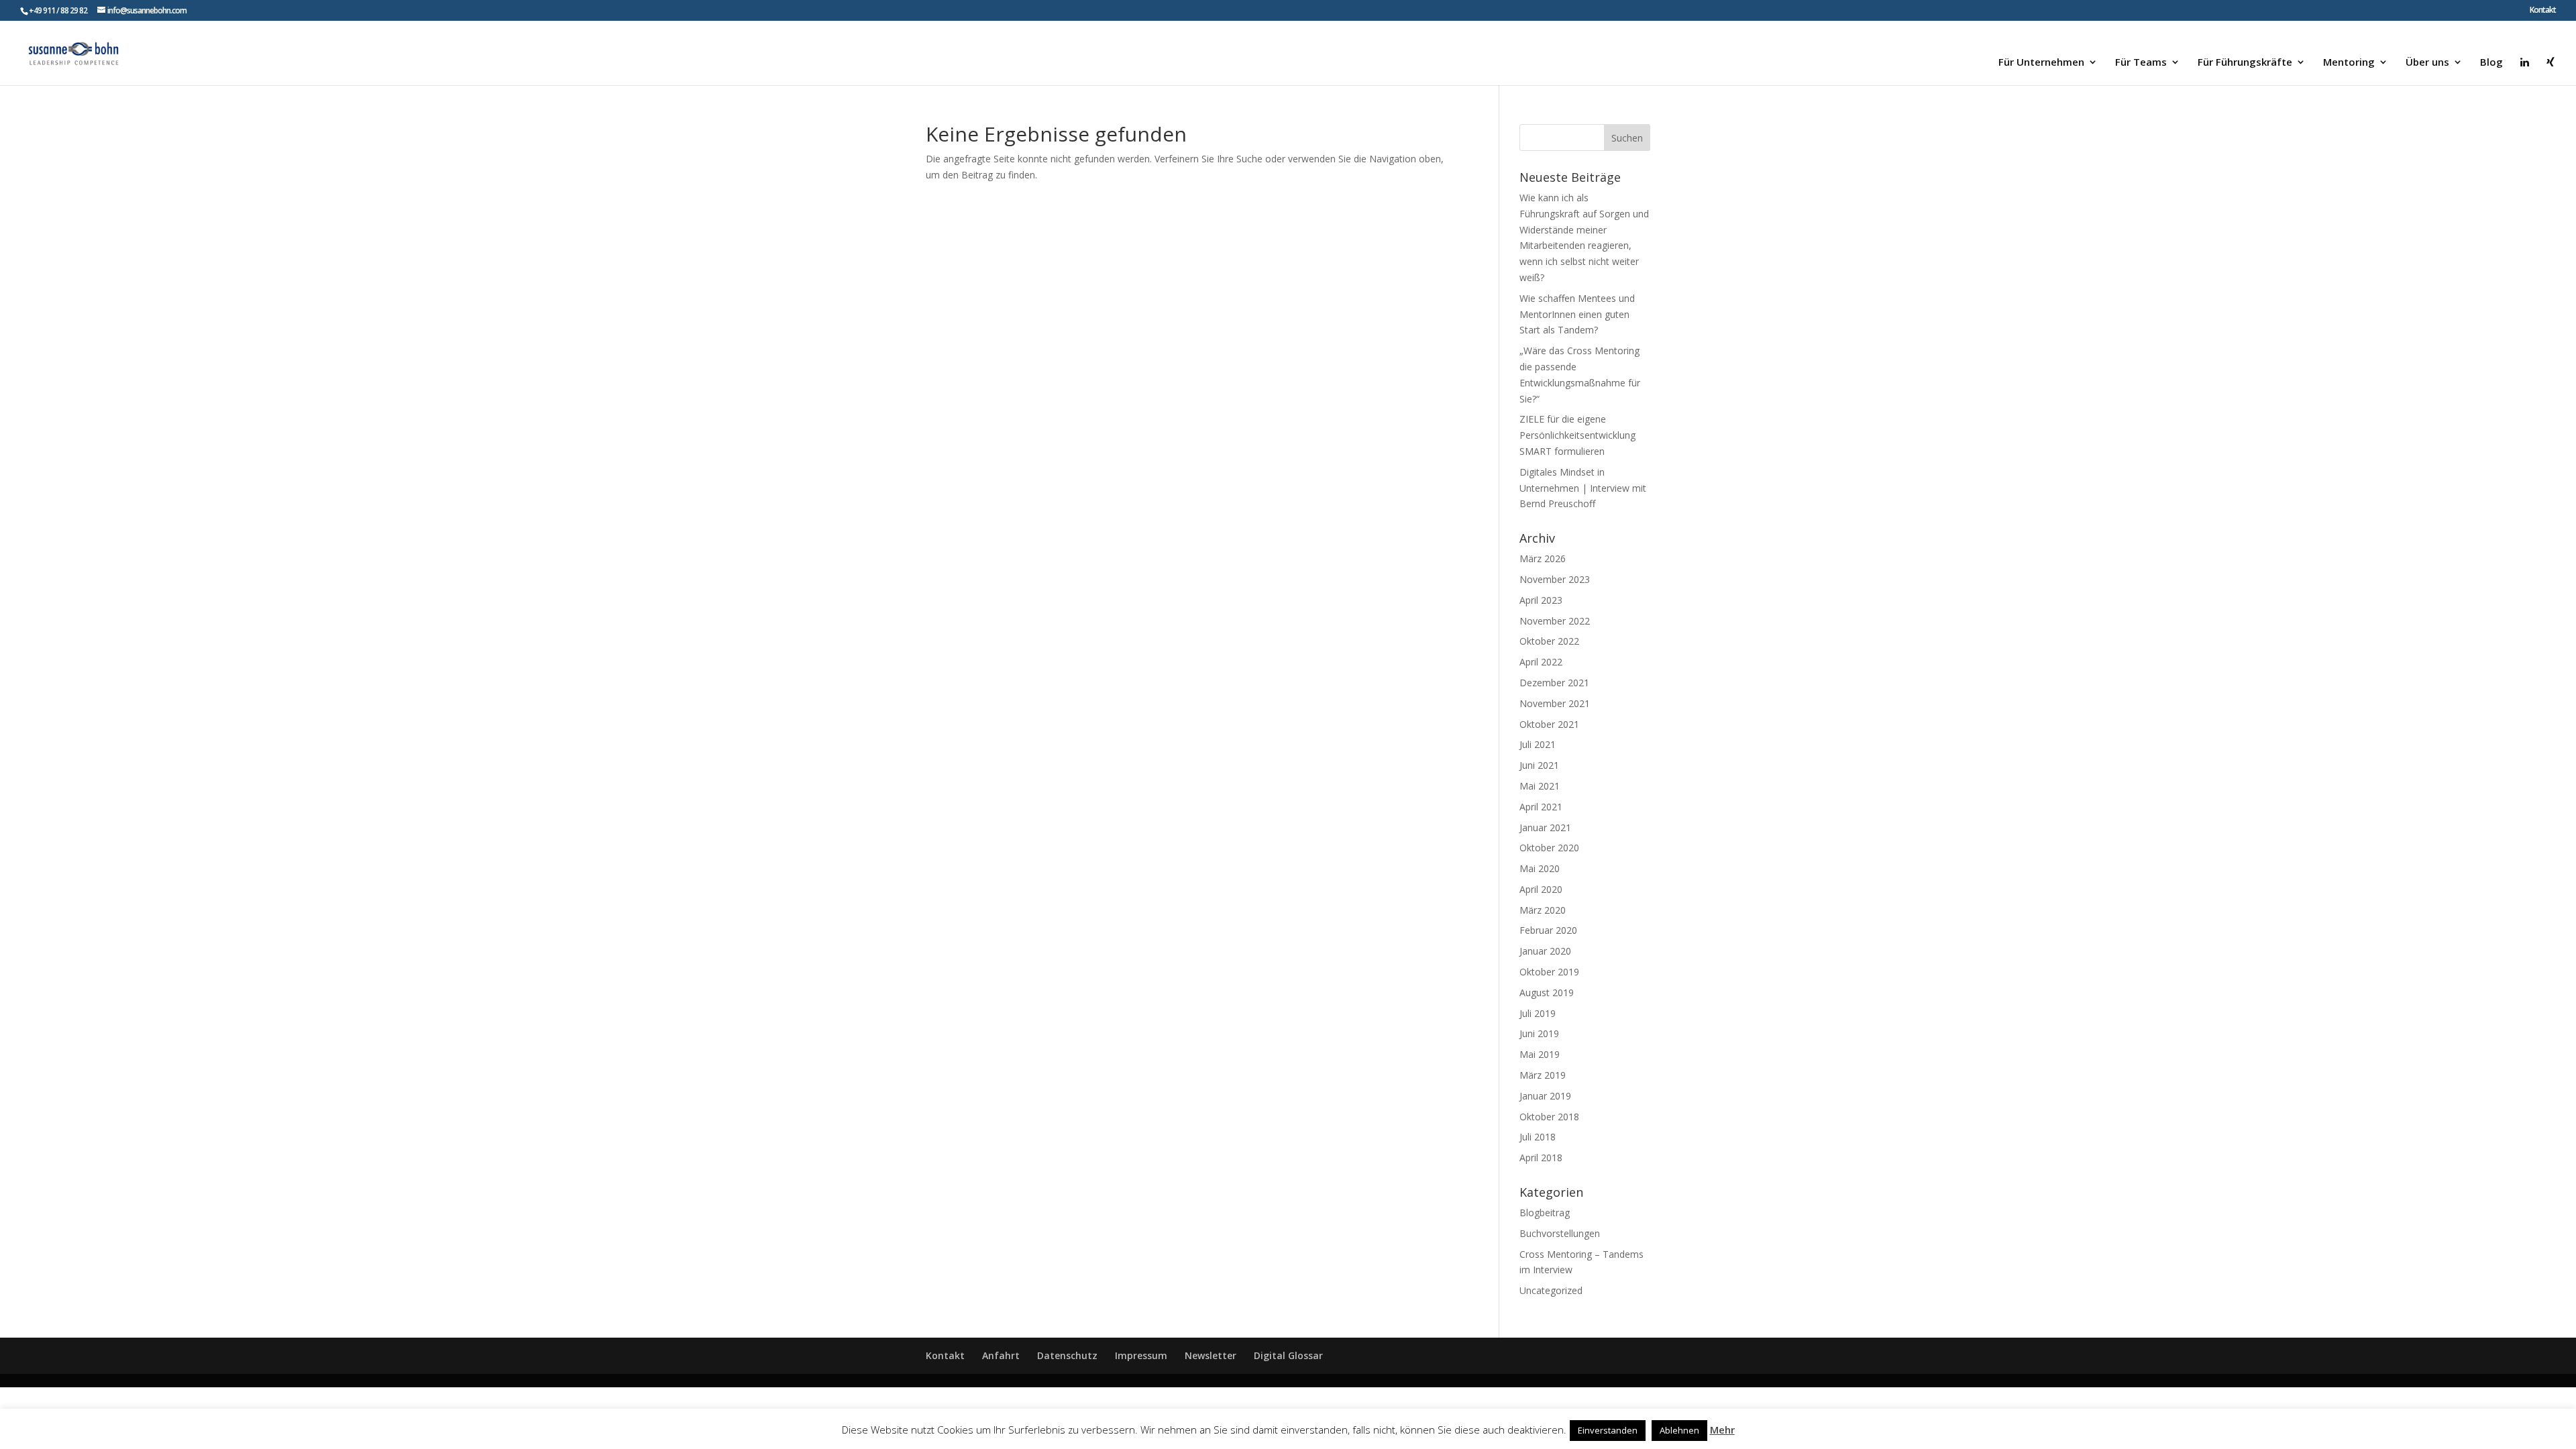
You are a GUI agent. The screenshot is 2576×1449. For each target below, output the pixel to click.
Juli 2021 (1538, 744)
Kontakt (2543, 11)
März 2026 (1543, 558)
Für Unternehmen (2041, 63)
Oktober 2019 (1549, 972)
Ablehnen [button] (1679, 1430)
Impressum (1141, 1355)
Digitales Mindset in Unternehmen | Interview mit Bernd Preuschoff (1583, 488)
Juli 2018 (1538, 1137)
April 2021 (1541, 807)
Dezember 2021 (1554, 683)
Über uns (2427, 63)
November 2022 (1555, 621)
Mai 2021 (1540, 786)
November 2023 (1555, 579)
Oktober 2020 (1549, 848)
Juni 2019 (1539, 1033)
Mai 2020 (1540, 868)
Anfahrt (1001, 1355)
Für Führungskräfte (2245, 63)
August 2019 (1547, 992)
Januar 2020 (1545, 951)
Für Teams (2141, 63)
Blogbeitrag (1545, 1213)
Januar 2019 (1545, 1096)
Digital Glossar (1288, 1355)
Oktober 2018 (1549, 1117)
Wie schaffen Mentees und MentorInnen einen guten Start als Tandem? (1577, 314)
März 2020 (1543, 910)
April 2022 (1541, 662)
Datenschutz (1067, 1355)
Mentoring (2349, 63)
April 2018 (1541, 1158)
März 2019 (1543, 1075)
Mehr (1722, 1430)
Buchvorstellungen (1560, 1233)
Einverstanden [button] (1608, 1430)
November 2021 (1555, 703)
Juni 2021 (1539, 765)
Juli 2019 (1538, 1013)
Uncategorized (1551, 1290)
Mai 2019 (1540, 1054)
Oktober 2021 (1549, 724)
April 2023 (1541, 600)
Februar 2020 (1548, 930)
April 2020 (1541, 889)
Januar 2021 (1545, 827)
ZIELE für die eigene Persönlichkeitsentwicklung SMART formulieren (1577, 435)
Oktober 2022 (1549, 641)
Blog (2491, 63)
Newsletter (1211, 1355)
